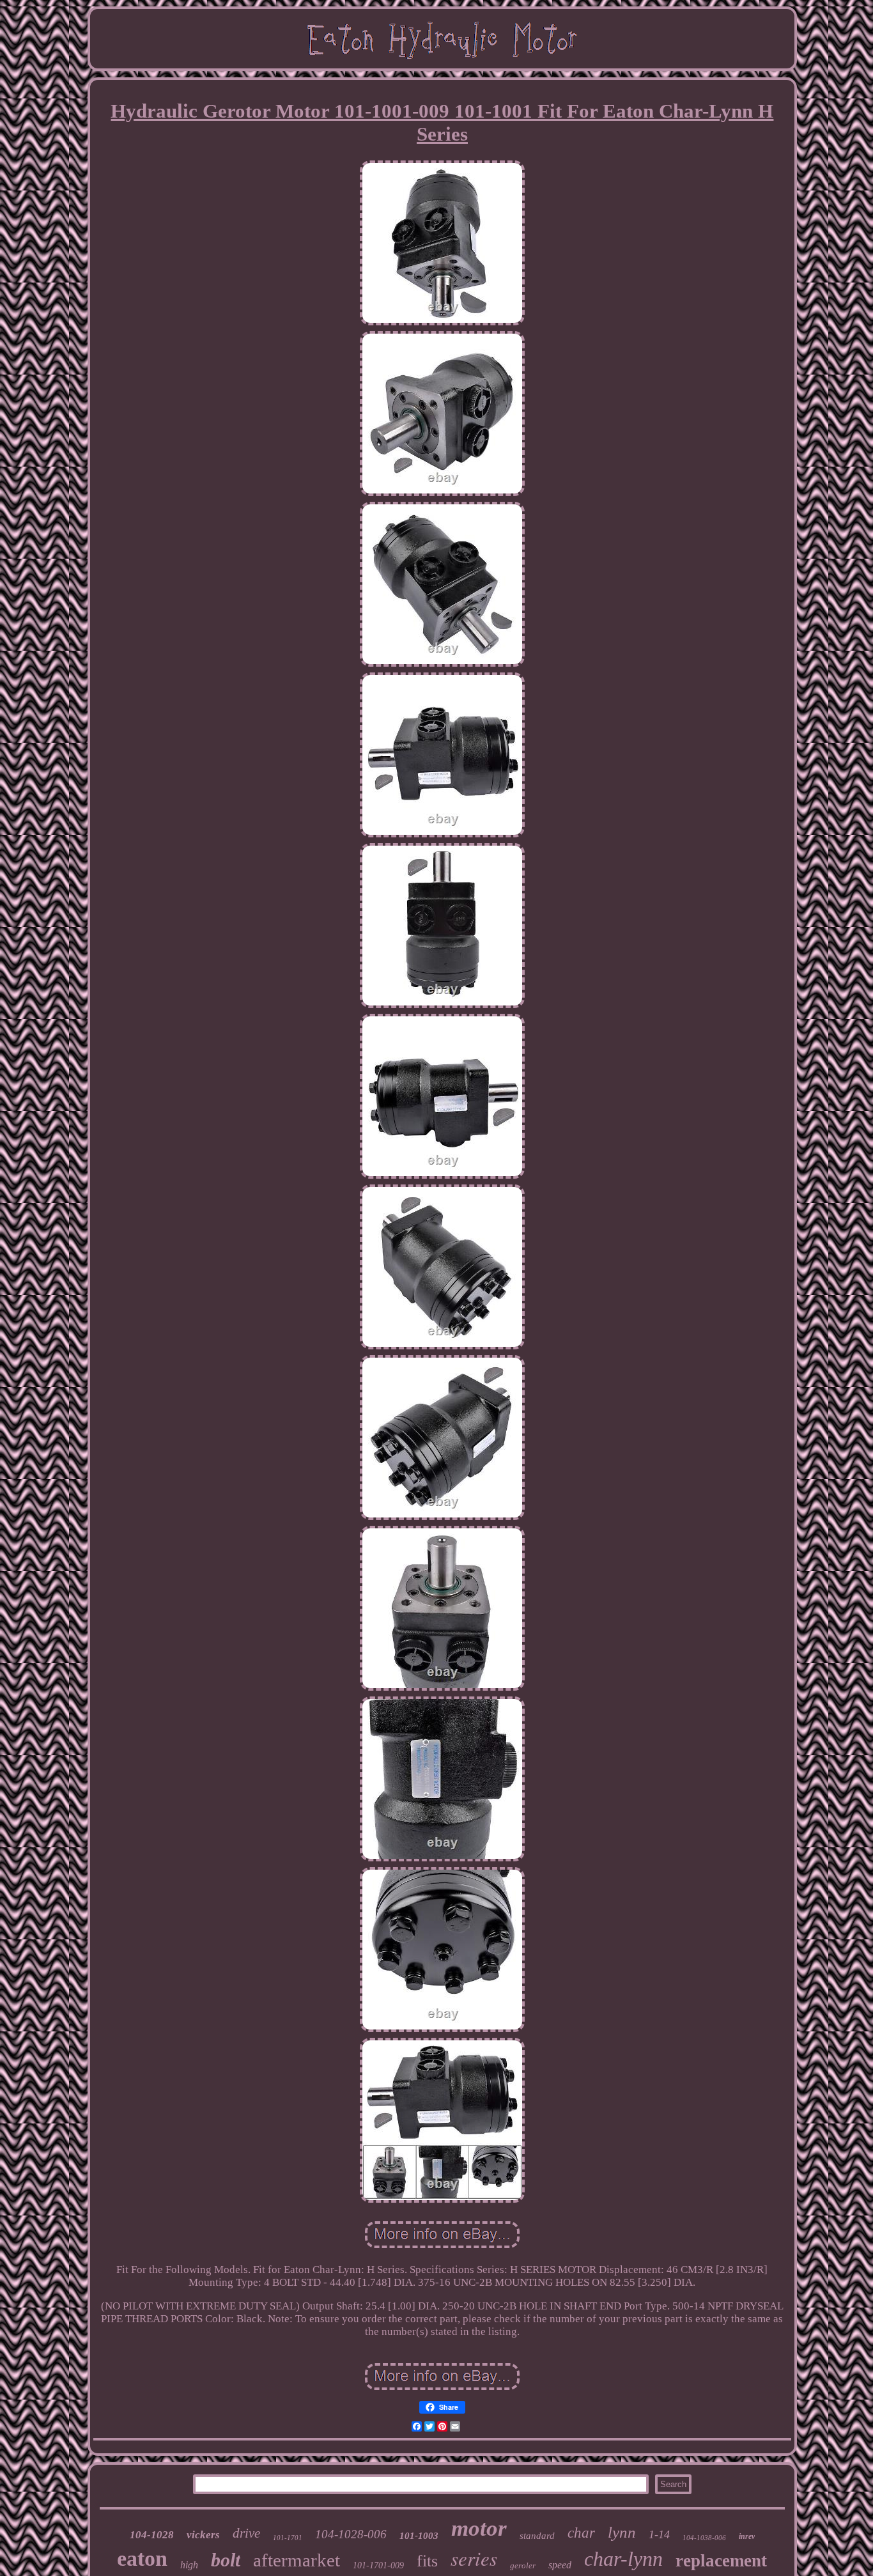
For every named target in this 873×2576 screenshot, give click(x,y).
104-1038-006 (704, 2538)
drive (246, 2533)
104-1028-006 (351, 2534)
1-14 (659, 2534)
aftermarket (297, 2560)
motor (479, 2528)
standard (537, 2536)
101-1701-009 (378, 2565)
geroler (523, 2565)
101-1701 (288, 2538)
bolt (226, 2560)
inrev (747, 2536)
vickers (203, 2535)
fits (427, 2561)
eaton (142, 2558)
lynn (622, 2532)
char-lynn (623, 2559)
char (581, 2533)
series (474, 2558)
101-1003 (419, 2536)
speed (560, 2565)
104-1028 (152, 2535)
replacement (721, 2561)
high (189, 2565)
